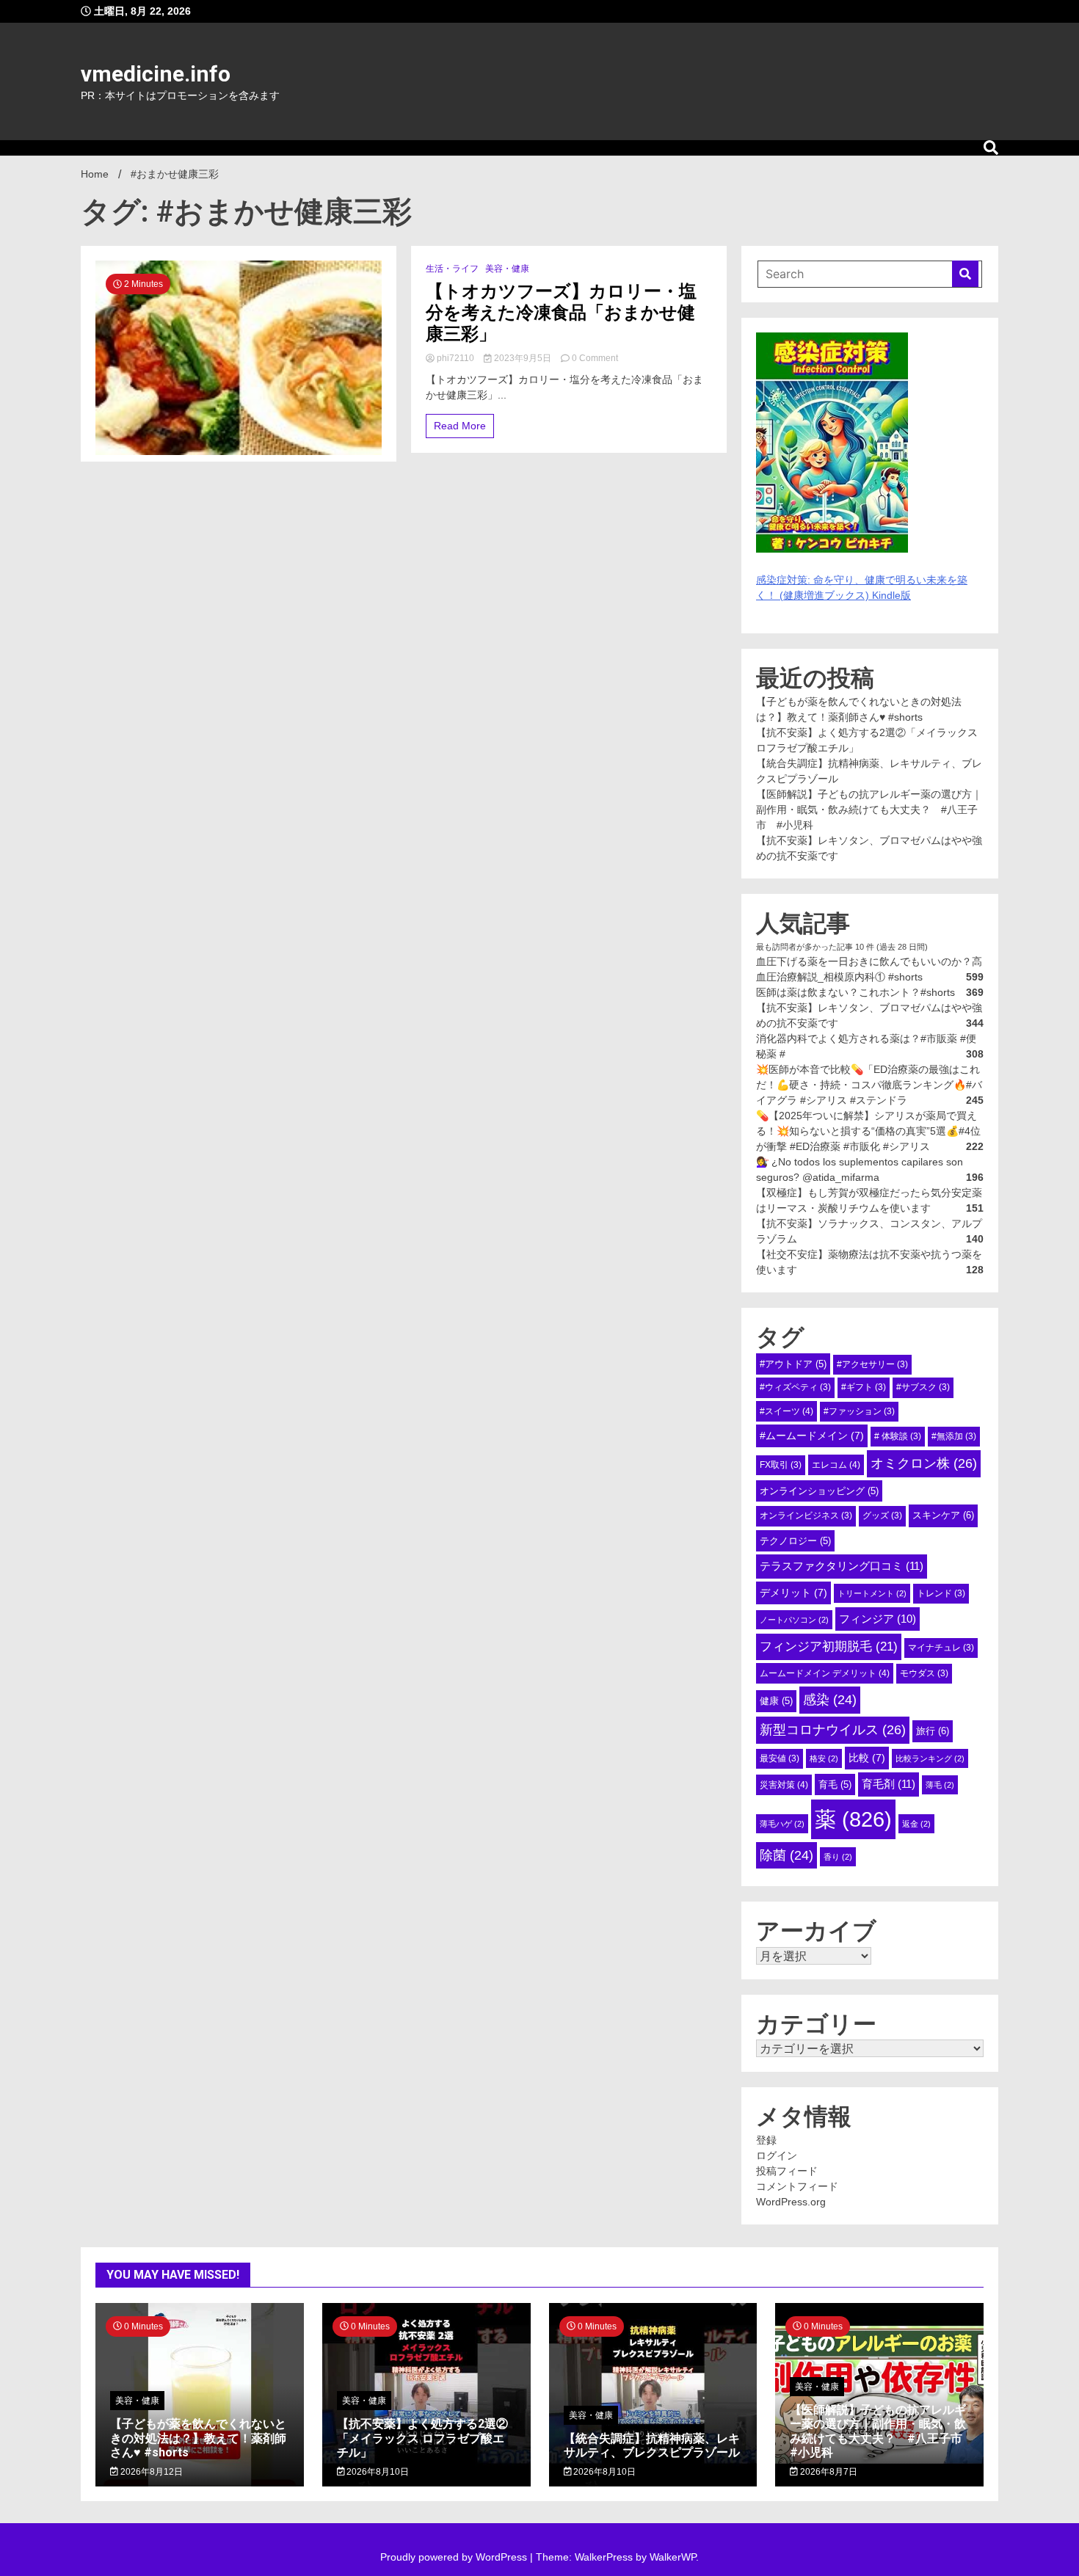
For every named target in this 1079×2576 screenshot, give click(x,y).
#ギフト (864, 1387)
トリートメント (872, 1593)
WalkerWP (673, 2557)
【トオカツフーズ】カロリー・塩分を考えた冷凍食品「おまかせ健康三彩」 (561, 313)
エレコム (836, 1465)
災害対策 (784, 1785)
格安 (824, 1758)
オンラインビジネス (806, 1516)
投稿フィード (787, 2171)
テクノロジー (795, 1541)
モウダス (924, 1673)
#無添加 (954, 1436)
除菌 (786, 1855)
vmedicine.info (156, 74)
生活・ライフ (452, 269)
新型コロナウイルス (833, 1730)
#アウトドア (793, 1364)
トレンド (941, 1593)
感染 (830, 1700)
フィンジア (878, 1619)
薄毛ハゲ (782, 1824)
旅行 (933, 1731)
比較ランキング (930, 1758)
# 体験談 (898, 1436)
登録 (766, 2140)
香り (838, 1857)
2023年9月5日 (523, 358)
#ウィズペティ (795, 1387)
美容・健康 (507, 269)
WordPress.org (791, 2202)
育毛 (835, 1784)
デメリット (793, 1593)
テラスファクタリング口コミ (842, 1566)
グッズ (882, 1516)
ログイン (777, 2155)
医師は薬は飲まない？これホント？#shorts (855, 992)
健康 (776, 1701)
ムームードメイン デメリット (825, 1673)
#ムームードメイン (812, 1436)
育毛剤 (889, 1784)
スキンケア (943, 1515)
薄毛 (940, 1785)
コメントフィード (797, 2186)
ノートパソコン (794, 1620)
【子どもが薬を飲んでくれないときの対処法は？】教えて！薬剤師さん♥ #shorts (198, 2438)
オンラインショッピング (819, 1491)
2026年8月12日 (150, 2472)
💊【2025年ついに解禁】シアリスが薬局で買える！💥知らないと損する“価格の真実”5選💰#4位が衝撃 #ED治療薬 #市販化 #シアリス (868, 1131)
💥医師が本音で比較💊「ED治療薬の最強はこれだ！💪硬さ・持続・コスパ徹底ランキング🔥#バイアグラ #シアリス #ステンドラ (869, 1085)
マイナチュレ (941, 1648)
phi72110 (455, 358)
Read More (460, 426)
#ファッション (859, 1411)
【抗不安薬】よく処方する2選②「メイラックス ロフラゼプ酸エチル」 (422, 2438)
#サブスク (923, 1387)
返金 (916, 1824)
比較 (867, 1758)
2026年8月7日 (828, 2472)
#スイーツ (786, 1411)
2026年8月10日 (377, 2472)
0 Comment (595, 358)
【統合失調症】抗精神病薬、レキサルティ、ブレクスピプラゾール (652, 2445)
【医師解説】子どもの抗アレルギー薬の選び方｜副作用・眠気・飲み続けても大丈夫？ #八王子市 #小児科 (869, 809)
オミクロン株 (924, 1463)
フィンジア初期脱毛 (829, 1646)
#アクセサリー (872, 1364)
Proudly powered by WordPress (455, 2557)
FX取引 (781, 1465)
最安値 (780, 1758)
